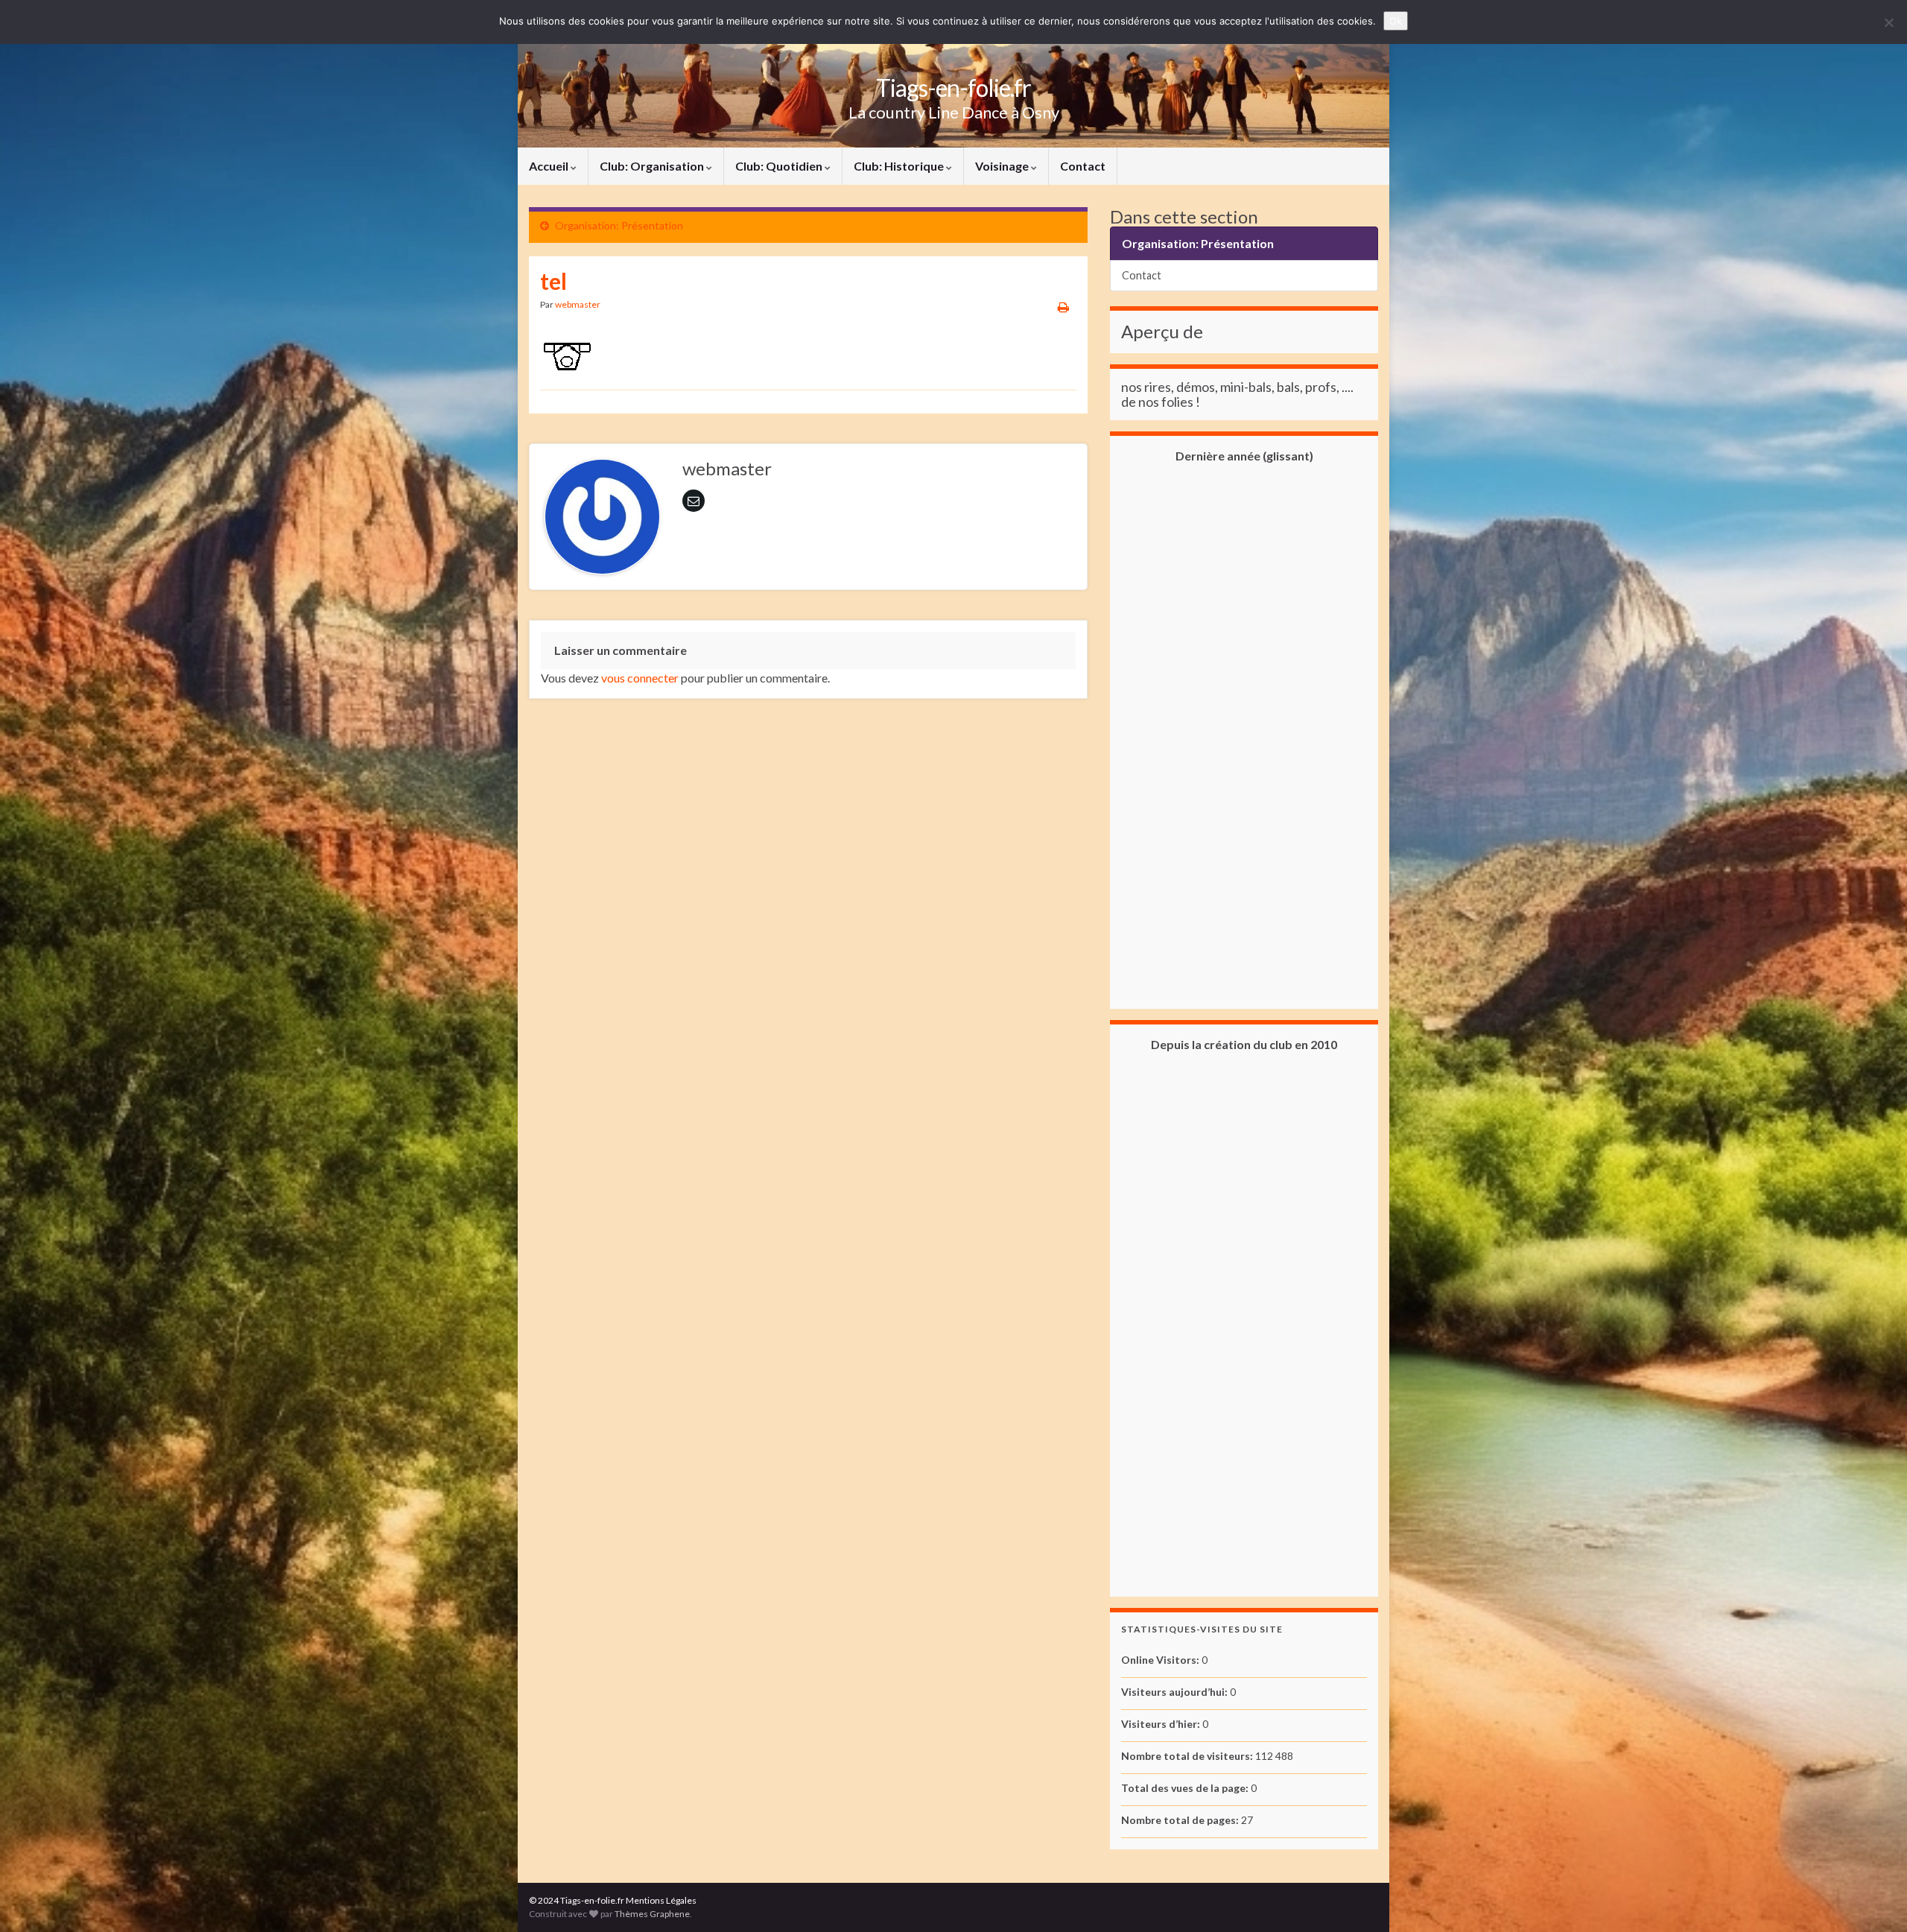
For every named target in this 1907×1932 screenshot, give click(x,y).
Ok (1396, 21)
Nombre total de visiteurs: (1188, 1756)
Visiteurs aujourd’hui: (1175, 1692)
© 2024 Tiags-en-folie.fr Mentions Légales (613, 1900)
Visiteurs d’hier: (1162, 1724)
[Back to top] (1873, 1898)
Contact (1083, 166)
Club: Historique (900, 166)
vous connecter (640, 678)
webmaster (578, 304)
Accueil (550, 166)
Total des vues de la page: (1186, 1788)
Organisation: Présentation (619, 225)
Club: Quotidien (780, 166)
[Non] (1888, 22)
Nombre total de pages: (1181, 1820)
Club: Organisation (653, 166)
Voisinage (1003, 166)
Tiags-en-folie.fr (953, 88)
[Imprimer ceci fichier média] (1063, 307)
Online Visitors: (1161, 1660)
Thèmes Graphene (652, 1914)
